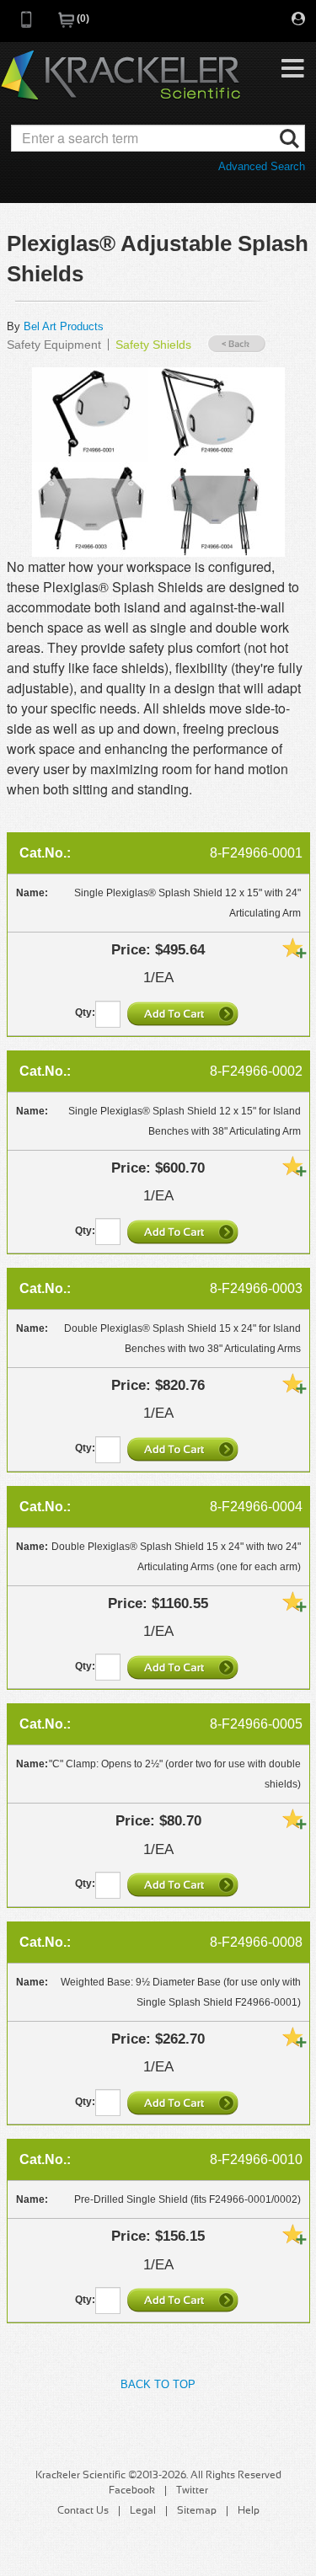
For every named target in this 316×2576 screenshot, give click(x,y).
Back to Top (158, 2384)
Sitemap (197, 2511)
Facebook (132, 2491)
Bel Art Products (64, 326)
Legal (143, 2511)
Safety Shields (153, 345)
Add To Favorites (294, 948)
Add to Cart (185, 1013)
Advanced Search (262, 166)
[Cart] (67, 25)
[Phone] (27, 25)
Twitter (192, 2491)
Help (249, 2511)
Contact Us (83, 2511)
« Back (237, 344)
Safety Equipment (54, 345)
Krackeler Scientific (121, 76)
